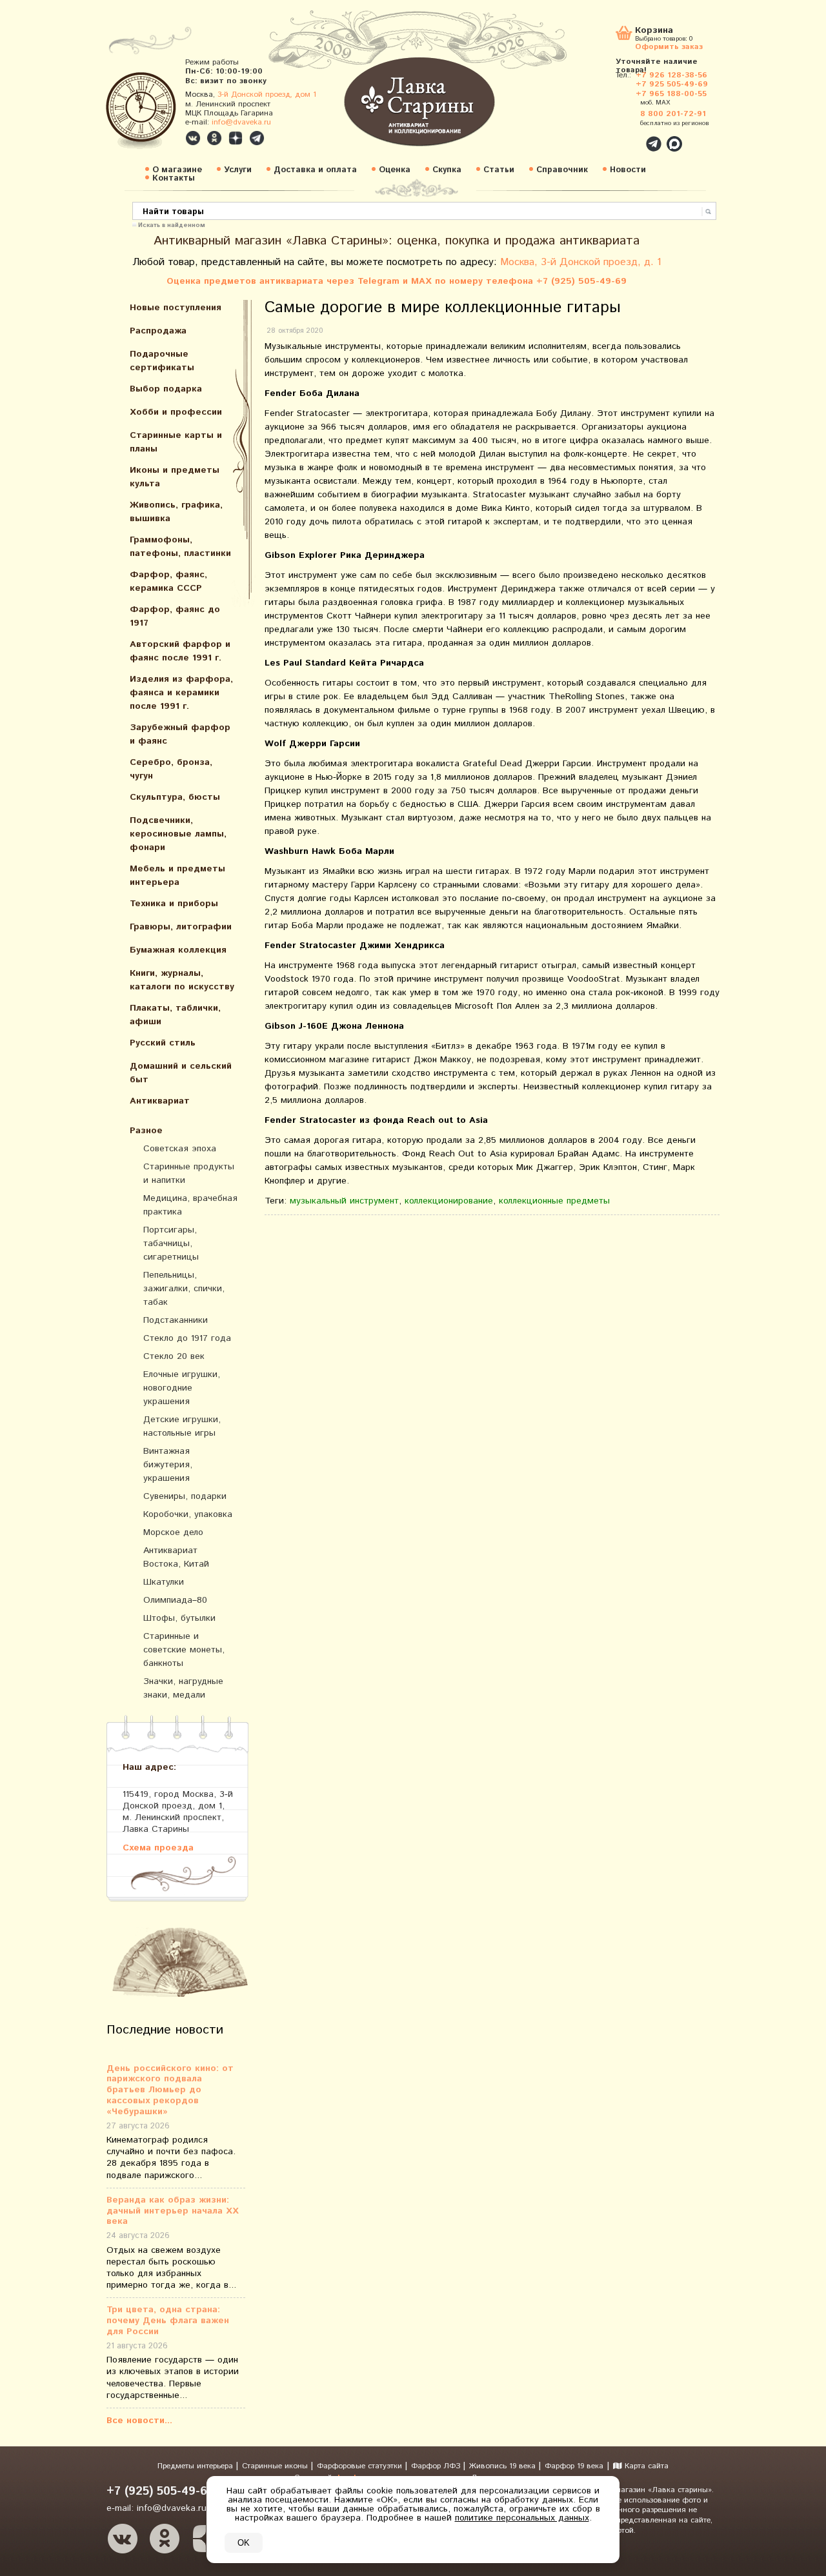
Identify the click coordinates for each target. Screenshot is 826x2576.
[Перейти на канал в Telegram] (257, 138)
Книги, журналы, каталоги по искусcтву (182, 980)
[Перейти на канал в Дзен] (236, 138)
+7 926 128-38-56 (671, 75)
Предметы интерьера (196, 2466)
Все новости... (139, 2421)
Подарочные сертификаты (162, 361)
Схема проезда (158, 1848)
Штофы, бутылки (179, 1618)
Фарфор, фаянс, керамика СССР (168, 581)
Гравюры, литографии (181, 927)
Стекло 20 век (174, 1356)
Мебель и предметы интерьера (177, 876)
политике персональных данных (522, 2518)
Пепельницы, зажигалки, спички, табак (184, 1289)
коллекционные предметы (554, 1201)
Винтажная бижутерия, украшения (168, 1465)
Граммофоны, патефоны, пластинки (180, 547)
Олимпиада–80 (175, 1600)
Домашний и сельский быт (181, 1073)
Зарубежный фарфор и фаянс (180, 734)
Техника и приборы (174, 904)
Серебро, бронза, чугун (171, 769)
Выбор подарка (166, 389)
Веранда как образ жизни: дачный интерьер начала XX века (173, 2211)
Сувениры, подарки (185, 1496)
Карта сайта (645, 2466)
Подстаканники (176, 1320)
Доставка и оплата (315, 170)
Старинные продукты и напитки (189, 1174)
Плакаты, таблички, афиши (175, 1015)
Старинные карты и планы (176, 442)
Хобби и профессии (176, 412)
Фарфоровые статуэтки (361, 2466)
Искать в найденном (172, 224)
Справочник (562, 170)
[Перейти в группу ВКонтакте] (193, 138)
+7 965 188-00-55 (671, 94)
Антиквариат (160, 1101)
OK (244, 2543)
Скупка (447, 170)
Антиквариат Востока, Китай (176, 1557)
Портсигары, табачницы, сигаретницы (171, 1243)
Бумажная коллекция (178, 950)
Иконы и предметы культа (175, 477)
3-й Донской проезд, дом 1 (267, 94)
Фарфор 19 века (574, 2466)
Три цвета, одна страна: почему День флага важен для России (168, 2321)
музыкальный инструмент (344, 1201)
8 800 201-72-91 (673, 114)
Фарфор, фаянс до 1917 (175, 616)
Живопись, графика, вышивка (176, 512)
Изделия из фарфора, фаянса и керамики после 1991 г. (181, 693)
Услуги (238, 170)
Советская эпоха (180, 1149)
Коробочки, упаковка (188, 1514)
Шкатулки (164, 1582)
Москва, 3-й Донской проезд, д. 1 (581, 262)
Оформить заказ (669, 46)
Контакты (174, 178)
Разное (146, 1131)
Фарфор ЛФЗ (437, 2466)
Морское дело (173, 1532)
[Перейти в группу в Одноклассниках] (214, 138)
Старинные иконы (276, 2466)
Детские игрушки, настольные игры (182, 1426)
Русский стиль (163, 1043)
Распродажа (158, 331)
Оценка (395, 170)
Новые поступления (176, 308)
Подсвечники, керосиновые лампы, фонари (178, 834)
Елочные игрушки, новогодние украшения (182, 1388)
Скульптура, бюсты (175, 797)
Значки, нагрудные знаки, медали (183, 1688)
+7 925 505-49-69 (672, 84)
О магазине (177, 170)
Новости (628, 170)
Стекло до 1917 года (187, 1338)
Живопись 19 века (504, 2466)
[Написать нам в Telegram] (626, 137)
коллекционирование (449, 1201)
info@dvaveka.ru (241, 122)
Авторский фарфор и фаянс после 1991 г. (180, 651)
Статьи (499, 170)
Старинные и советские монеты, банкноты (184, 1650)
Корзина (654, 31)
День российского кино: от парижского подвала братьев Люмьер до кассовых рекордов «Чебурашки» (170, 2090)
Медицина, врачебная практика (190, 1205)
